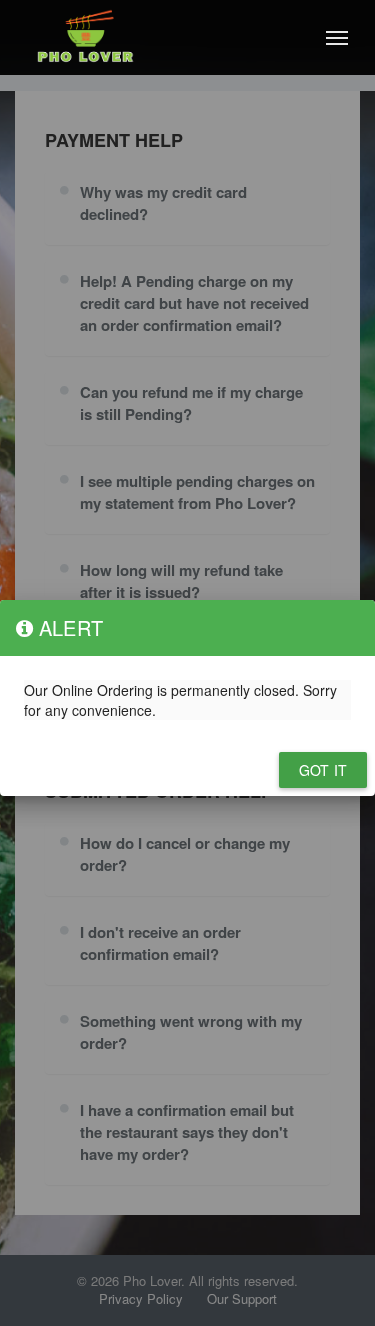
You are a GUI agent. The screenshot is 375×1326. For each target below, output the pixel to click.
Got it (323, 770)
